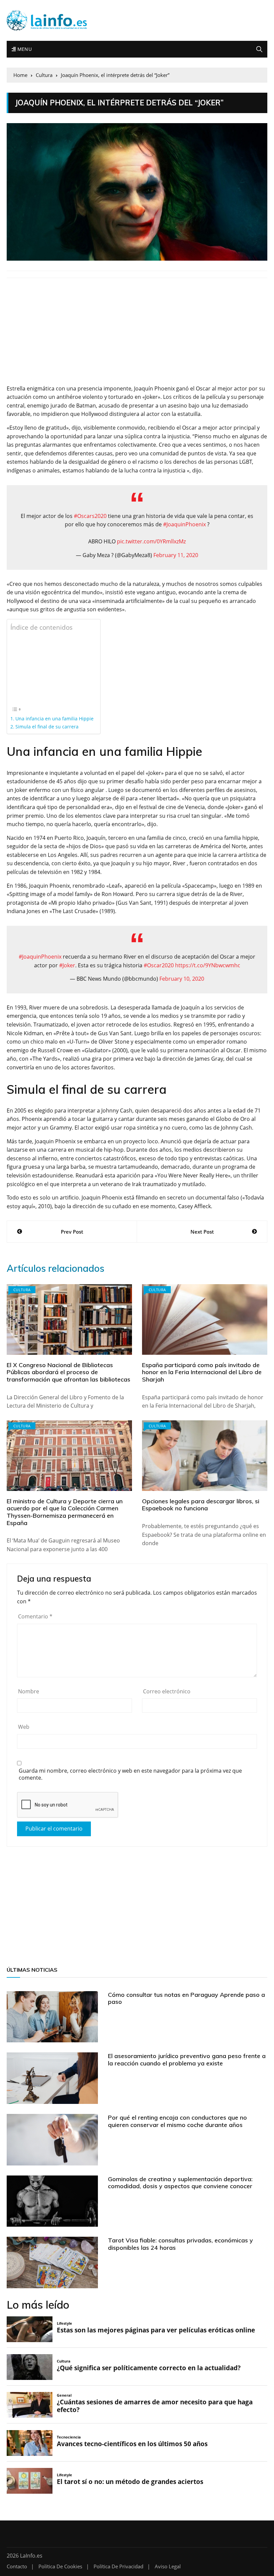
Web (24, 1727)
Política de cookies (60, 2566)
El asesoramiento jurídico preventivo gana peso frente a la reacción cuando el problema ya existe (187, 2060)
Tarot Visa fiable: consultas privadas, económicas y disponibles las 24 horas (180, 2244)
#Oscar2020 (159, 965)
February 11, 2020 (176, 555)
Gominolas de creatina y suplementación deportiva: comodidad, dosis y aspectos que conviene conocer (180, 2183)
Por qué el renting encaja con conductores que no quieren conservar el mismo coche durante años (177, 2121)
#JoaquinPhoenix (184, 524)
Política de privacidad (118, 2566)
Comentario (35, 1616)
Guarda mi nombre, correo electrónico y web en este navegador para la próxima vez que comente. (130, 1774)
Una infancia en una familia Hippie (54, 719)
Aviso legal (168, 2566)
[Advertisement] (137, 335)
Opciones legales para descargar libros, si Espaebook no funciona (201, 1505)
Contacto (17, 2566)
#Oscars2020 (90, 516)
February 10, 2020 (182, 979)
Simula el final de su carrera (47, 727)
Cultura (22, 1290)
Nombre (29, 1691)
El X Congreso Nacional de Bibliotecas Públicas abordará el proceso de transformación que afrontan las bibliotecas (68, 1372)
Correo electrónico (167, 1691)
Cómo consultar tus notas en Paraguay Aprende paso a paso (186, 1998)
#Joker (67, 965)
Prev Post (72, 1232)
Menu (24, 49)
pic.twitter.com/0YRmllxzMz (151, 541)
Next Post (202, 1232)
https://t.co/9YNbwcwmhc (208, 965)
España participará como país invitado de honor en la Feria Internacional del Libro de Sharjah (202, 1372)
